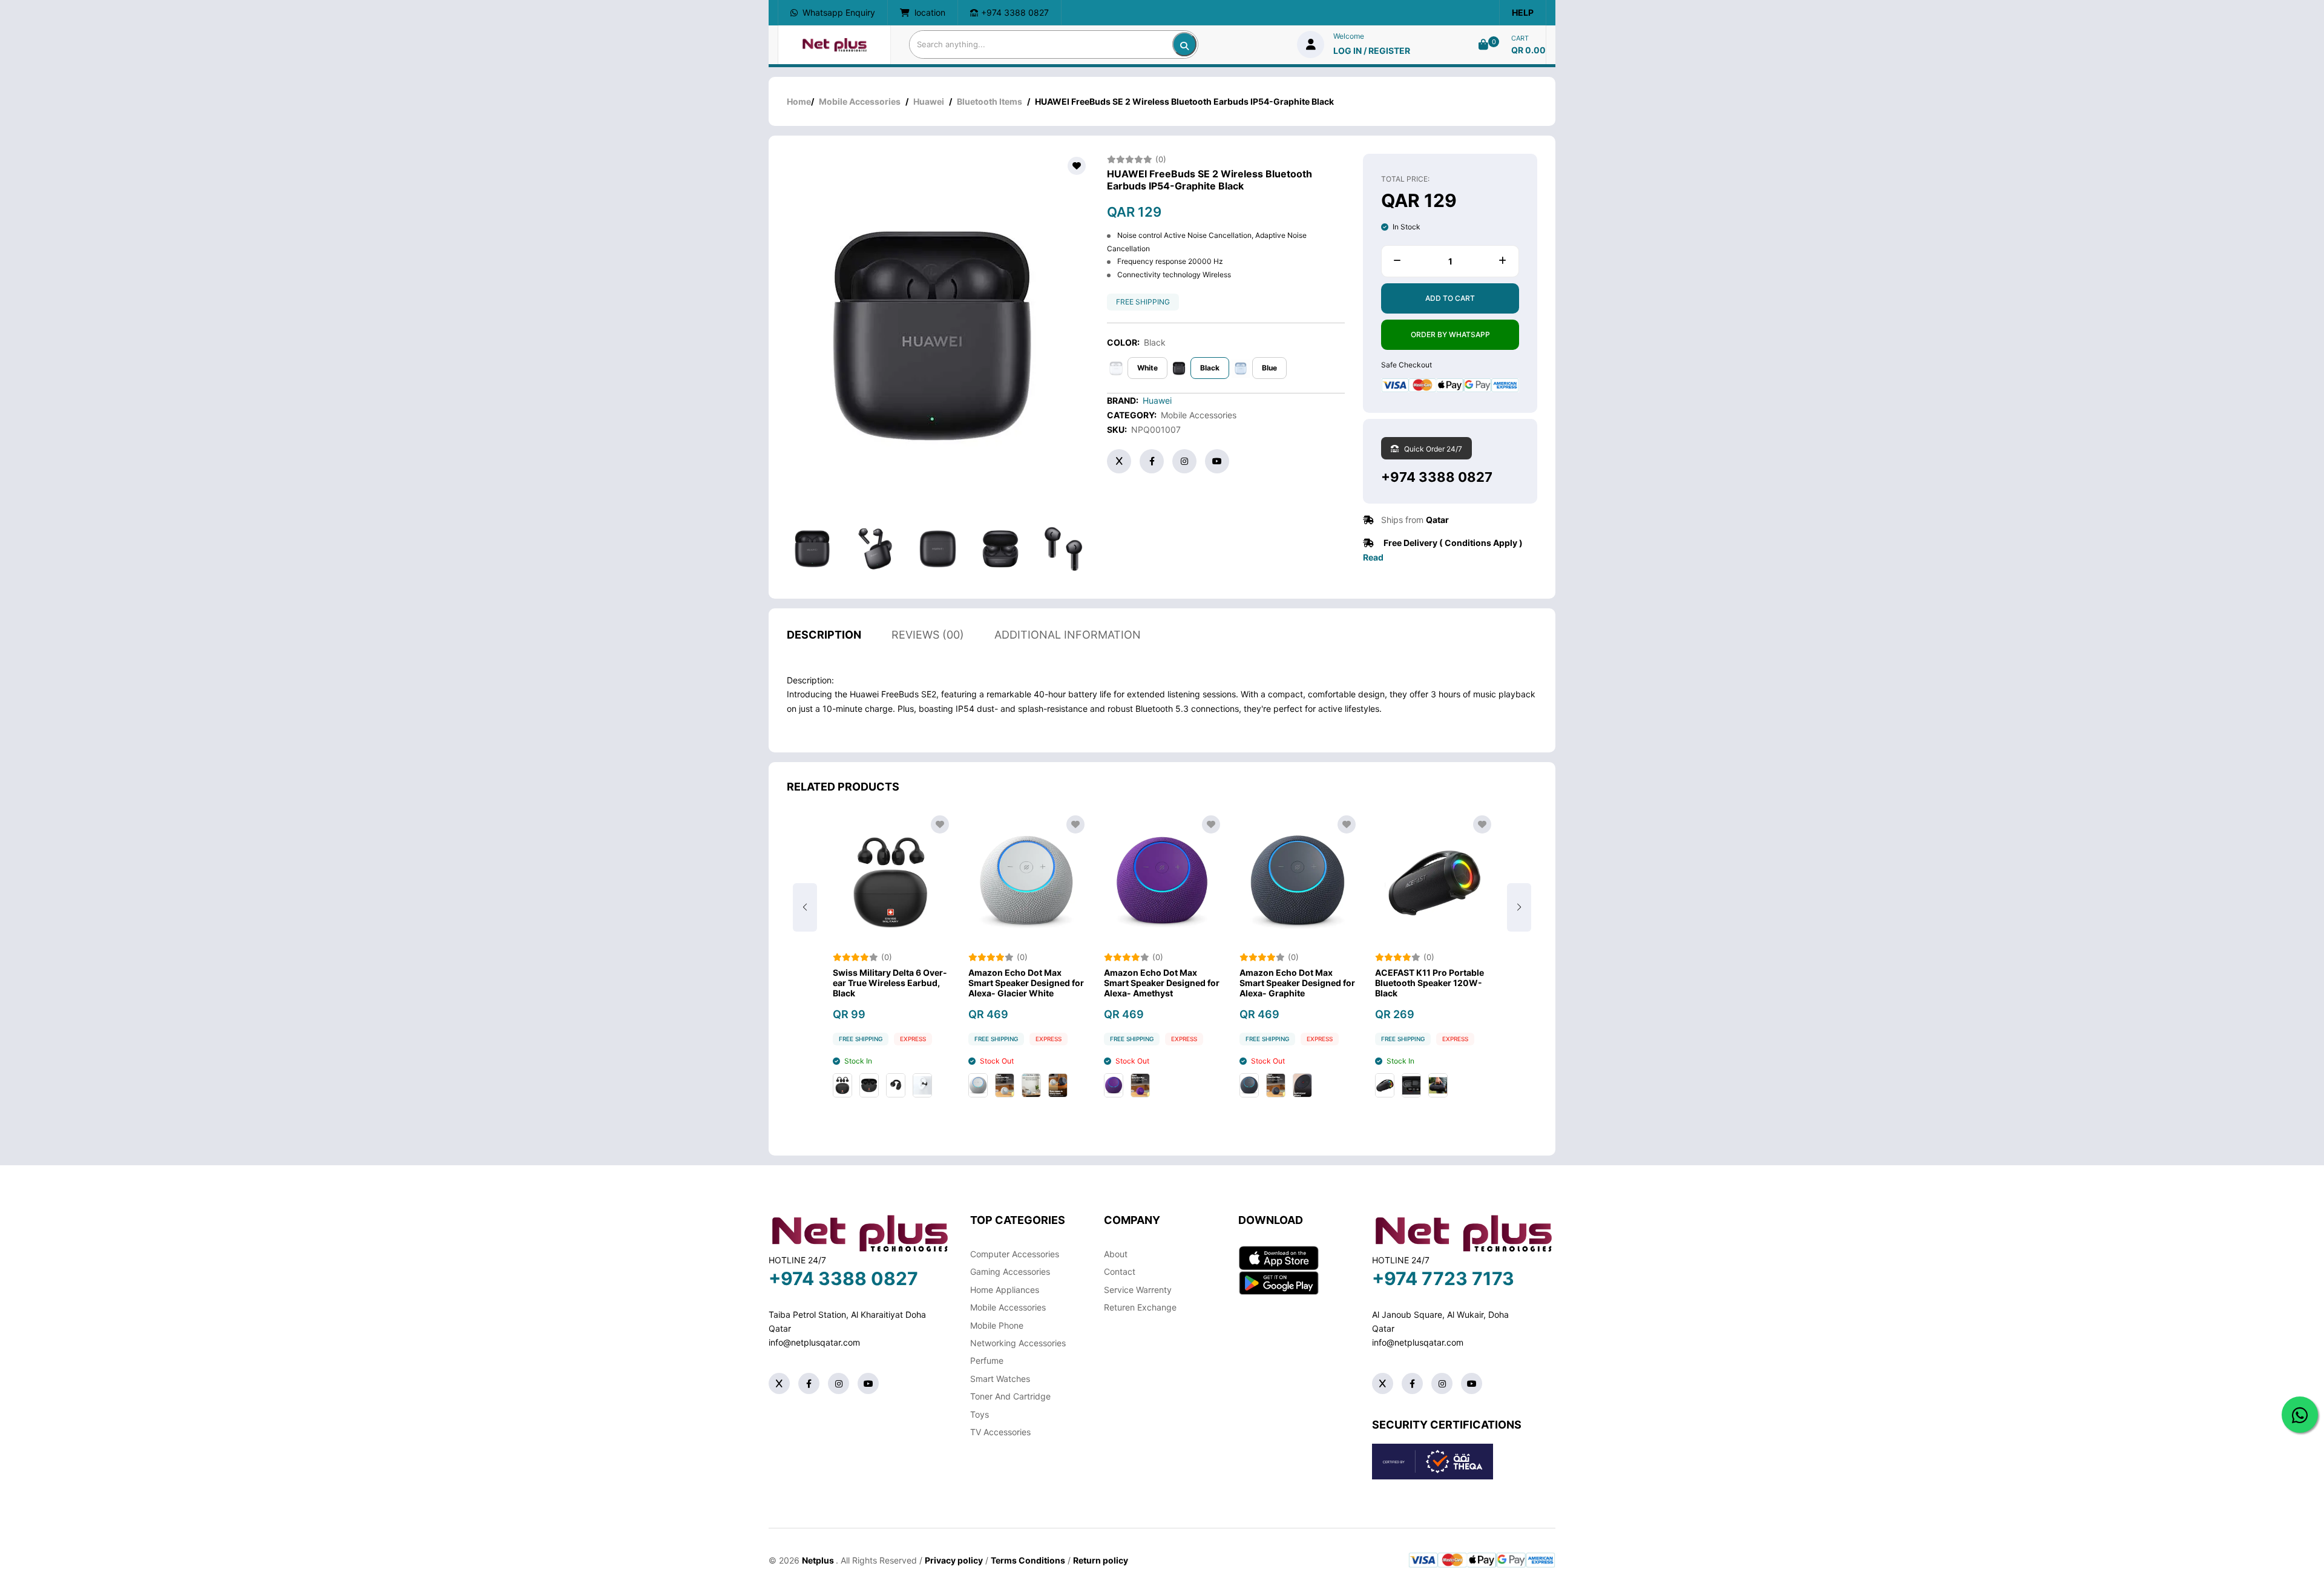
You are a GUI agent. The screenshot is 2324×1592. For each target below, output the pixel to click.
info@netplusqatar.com (814, 1342)
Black (1210, 368)
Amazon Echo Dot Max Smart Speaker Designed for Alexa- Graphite (1162, 983)
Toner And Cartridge (1010, 1396)
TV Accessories (1000, 1432)
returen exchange (1140, 1307)
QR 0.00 (1528, 50)
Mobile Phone (997, 1325)
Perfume (987, 1360)
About (1116, 1254)
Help (1523, 12)
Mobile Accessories (860, 101)
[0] (1483, 44)
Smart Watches (1000, 1379)
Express (913, 1039)
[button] (1519, 907)
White (1147, 368)
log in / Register (1372, 51)
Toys (980, 1414)
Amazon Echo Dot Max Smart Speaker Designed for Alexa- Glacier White (891, 983)
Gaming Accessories (1010, 1271)
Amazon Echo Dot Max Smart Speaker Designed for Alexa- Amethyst (1026, 983)
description (824, 635)
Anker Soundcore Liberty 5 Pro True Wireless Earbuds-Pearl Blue (1433, 983)
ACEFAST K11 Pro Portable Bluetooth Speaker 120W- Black (1294, 983)
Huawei (929, 101)
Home (799, 101)
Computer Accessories (1015, 1254)
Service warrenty (1138, 1290)
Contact (1120, 1271)
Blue (1269, 368)
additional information (1068, 635)
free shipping (1143, 302)
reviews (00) (928, 635)
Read (1373, 557)
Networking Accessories (1018, 1343)
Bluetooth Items (990, 101)
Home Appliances (1005, 1290)
